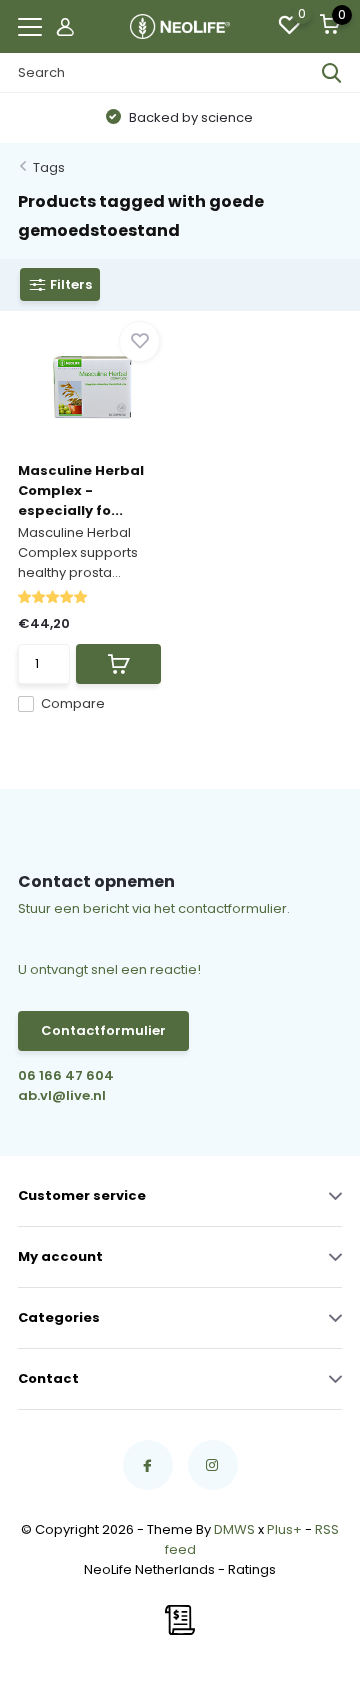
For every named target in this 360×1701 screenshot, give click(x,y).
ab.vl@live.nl (62, 1095)
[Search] (332, 73)
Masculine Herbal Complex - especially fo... (81, 490)
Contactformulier (103, 1030)
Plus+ (284, 1529)
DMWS (234, 1529)
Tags (49, 167)
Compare (73, 703)
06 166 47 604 (66, 1075)
